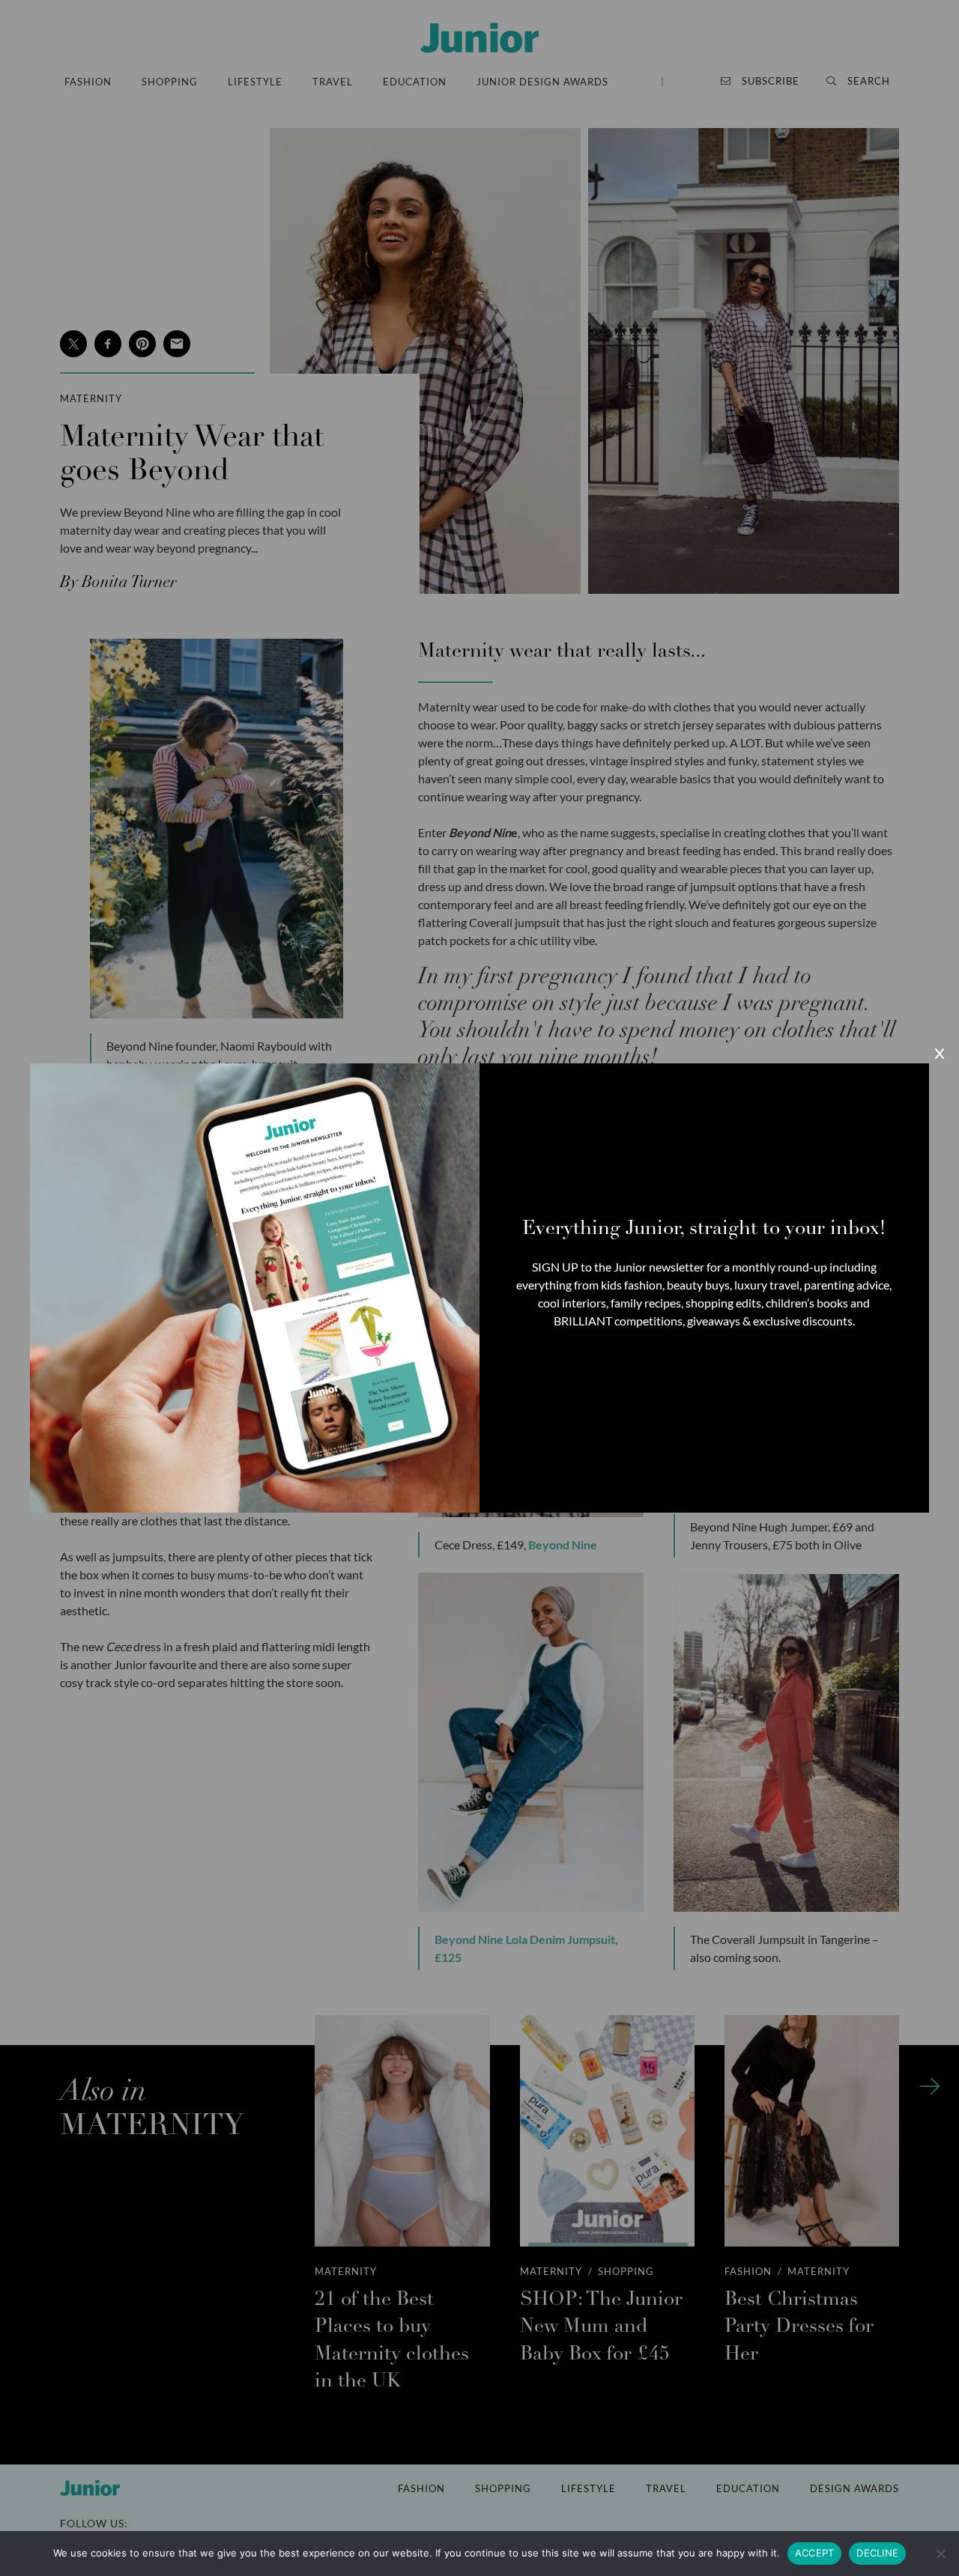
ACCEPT (815, 2553)
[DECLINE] (940, 2554)
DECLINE (877, 2553)
